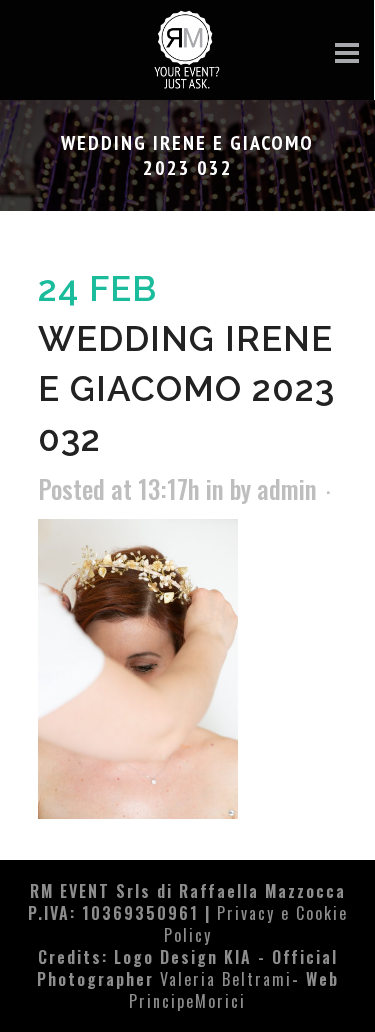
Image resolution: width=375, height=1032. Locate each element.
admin (287, 488)
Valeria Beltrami (226, 979)
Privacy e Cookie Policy (256, 924)
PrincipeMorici (187, 1001)
